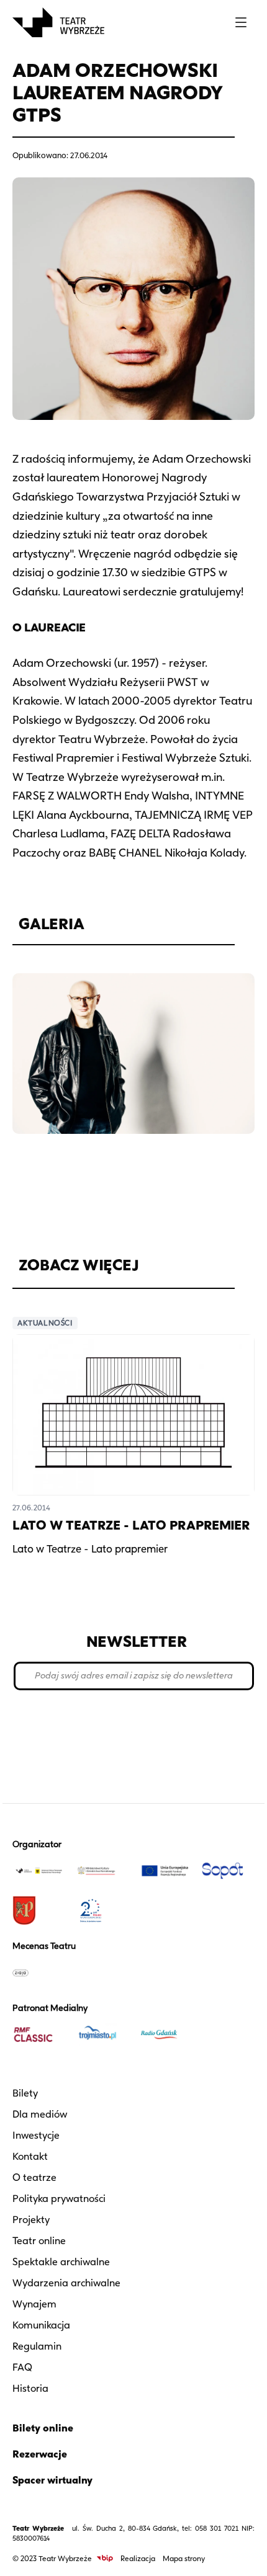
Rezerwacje (40, 2454)
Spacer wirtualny (52, 2480)
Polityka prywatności (59, 2199)
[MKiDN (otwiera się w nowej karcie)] (102, 1871)
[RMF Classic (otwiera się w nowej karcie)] (39, 2035)
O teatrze (34, 2177)
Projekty (31, 2220)
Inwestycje (36, 2135)
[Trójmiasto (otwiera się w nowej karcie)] (102, 2035)
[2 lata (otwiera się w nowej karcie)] (102, 1910)
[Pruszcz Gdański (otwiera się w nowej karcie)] (39, 1910)
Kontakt (30, 2156)
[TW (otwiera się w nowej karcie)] (39, 1871)
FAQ (22, 2367)
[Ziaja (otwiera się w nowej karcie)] (39, 1972)
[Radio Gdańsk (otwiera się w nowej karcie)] (165, 2035)
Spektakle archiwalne (61, 2262)
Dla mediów (40, 2114)
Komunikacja (41, 2325)
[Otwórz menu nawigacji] (241, 22)
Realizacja (138, 2558)
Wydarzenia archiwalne (66, 2283)
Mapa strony (184, 2558)
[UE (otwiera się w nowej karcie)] (165, 1871)
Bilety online (43, 2428)
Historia (30, 2388)
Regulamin (37, 2346)
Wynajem (34, 2304)
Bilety (25, 2093)
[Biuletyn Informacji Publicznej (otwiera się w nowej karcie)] (105, 2558)
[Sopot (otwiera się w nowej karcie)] (229, 1871)
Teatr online (39, 2241)
